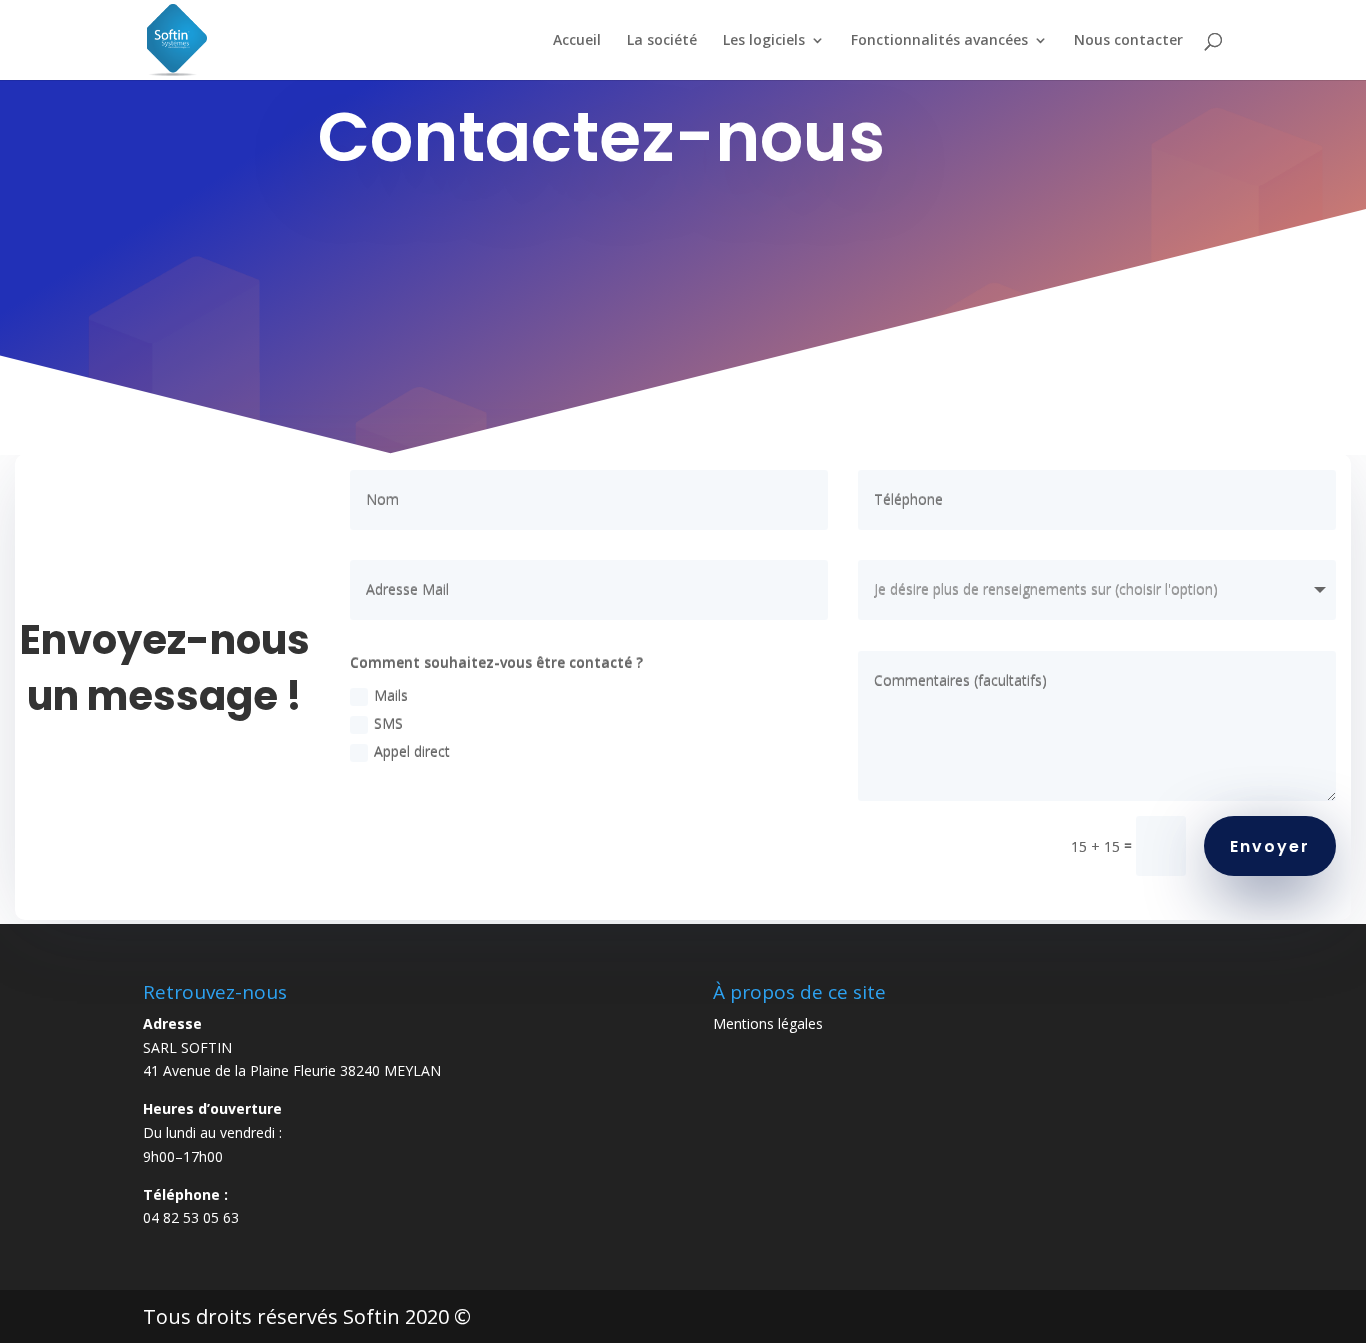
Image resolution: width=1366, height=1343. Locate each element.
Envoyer (1270, 846)
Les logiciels (764, 41)
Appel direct (412, 751)
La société (662, 41)
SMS (388, 723)
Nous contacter (1128, 41)
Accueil (577, 41)
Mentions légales (768, 1023)
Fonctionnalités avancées (939, 41)
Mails (391, 695)
